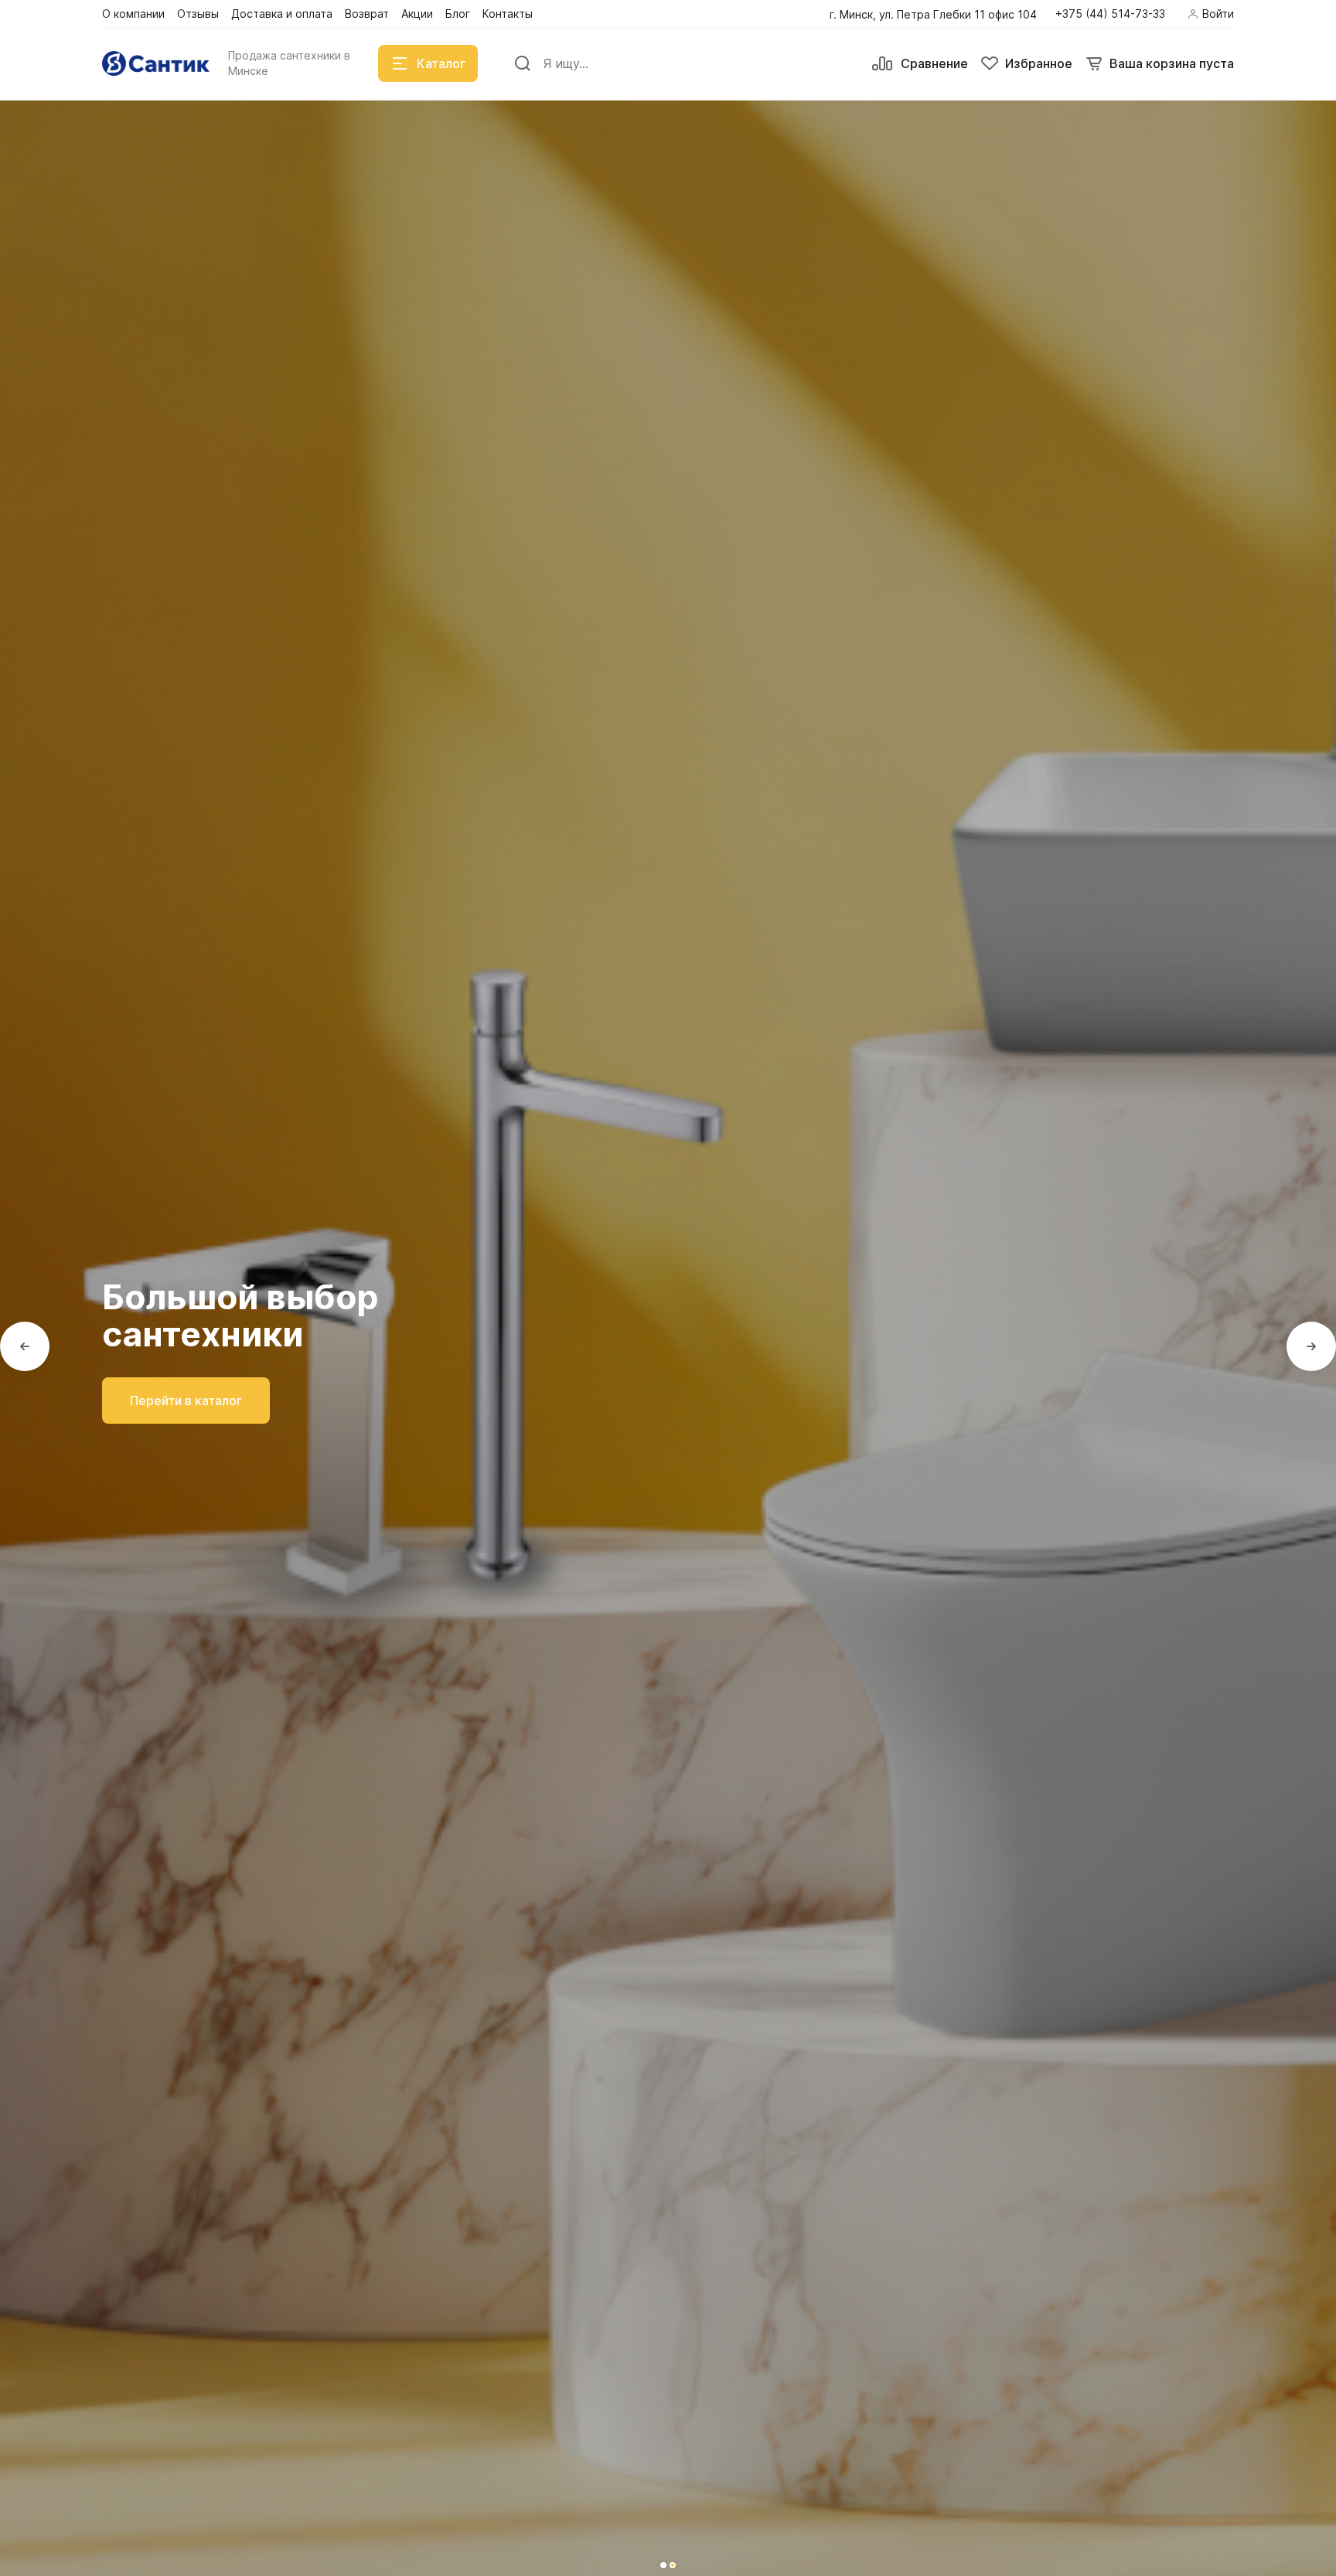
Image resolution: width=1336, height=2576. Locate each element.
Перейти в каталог (186, 1401)
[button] (663, 2565)
